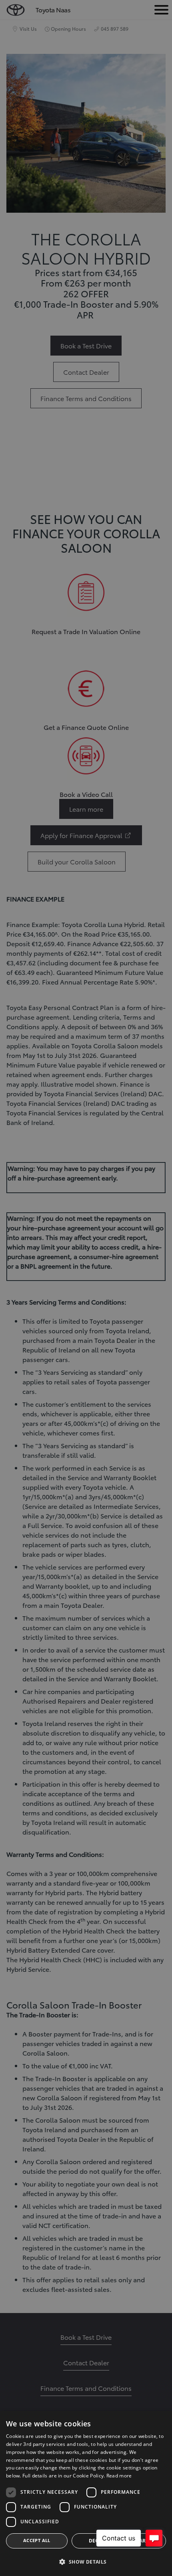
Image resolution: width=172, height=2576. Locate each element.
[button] (86, 2562)
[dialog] (86, 2494)
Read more (119, 2476)
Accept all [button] (37, 2540)
